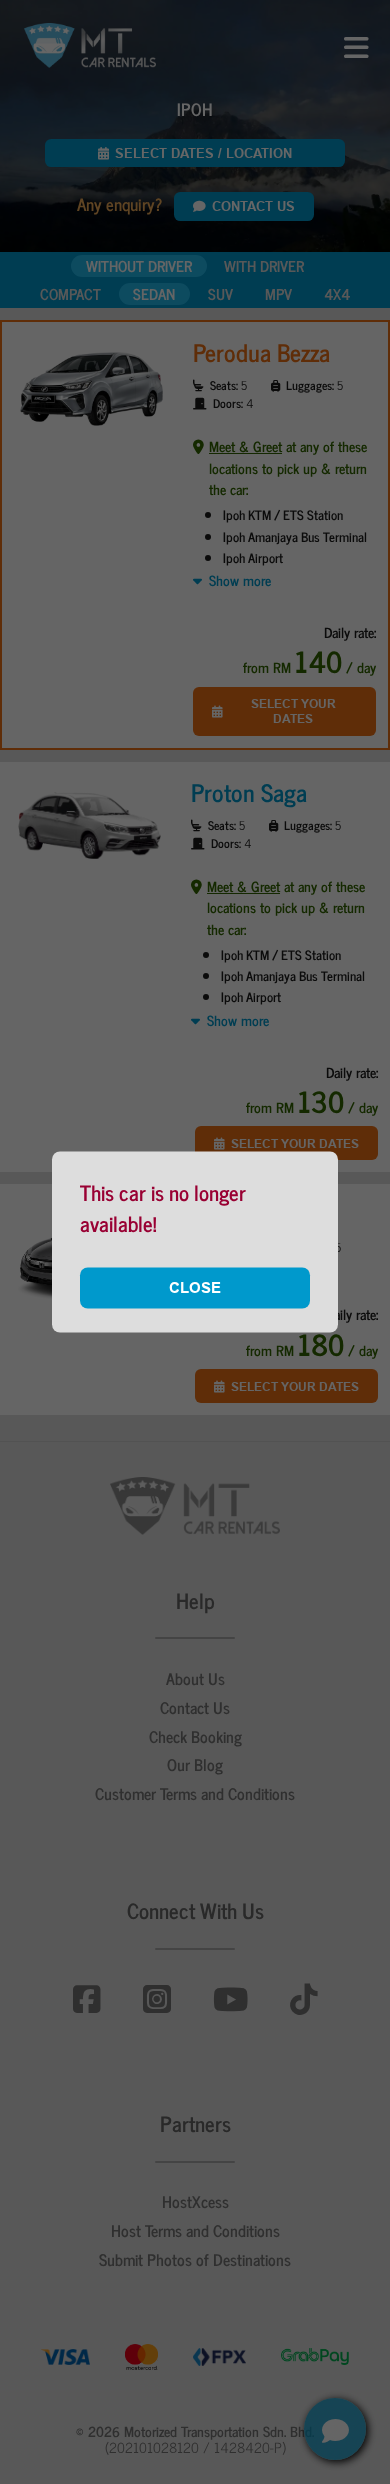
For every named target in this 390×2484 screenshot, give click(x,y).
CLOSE (195, 1287)
